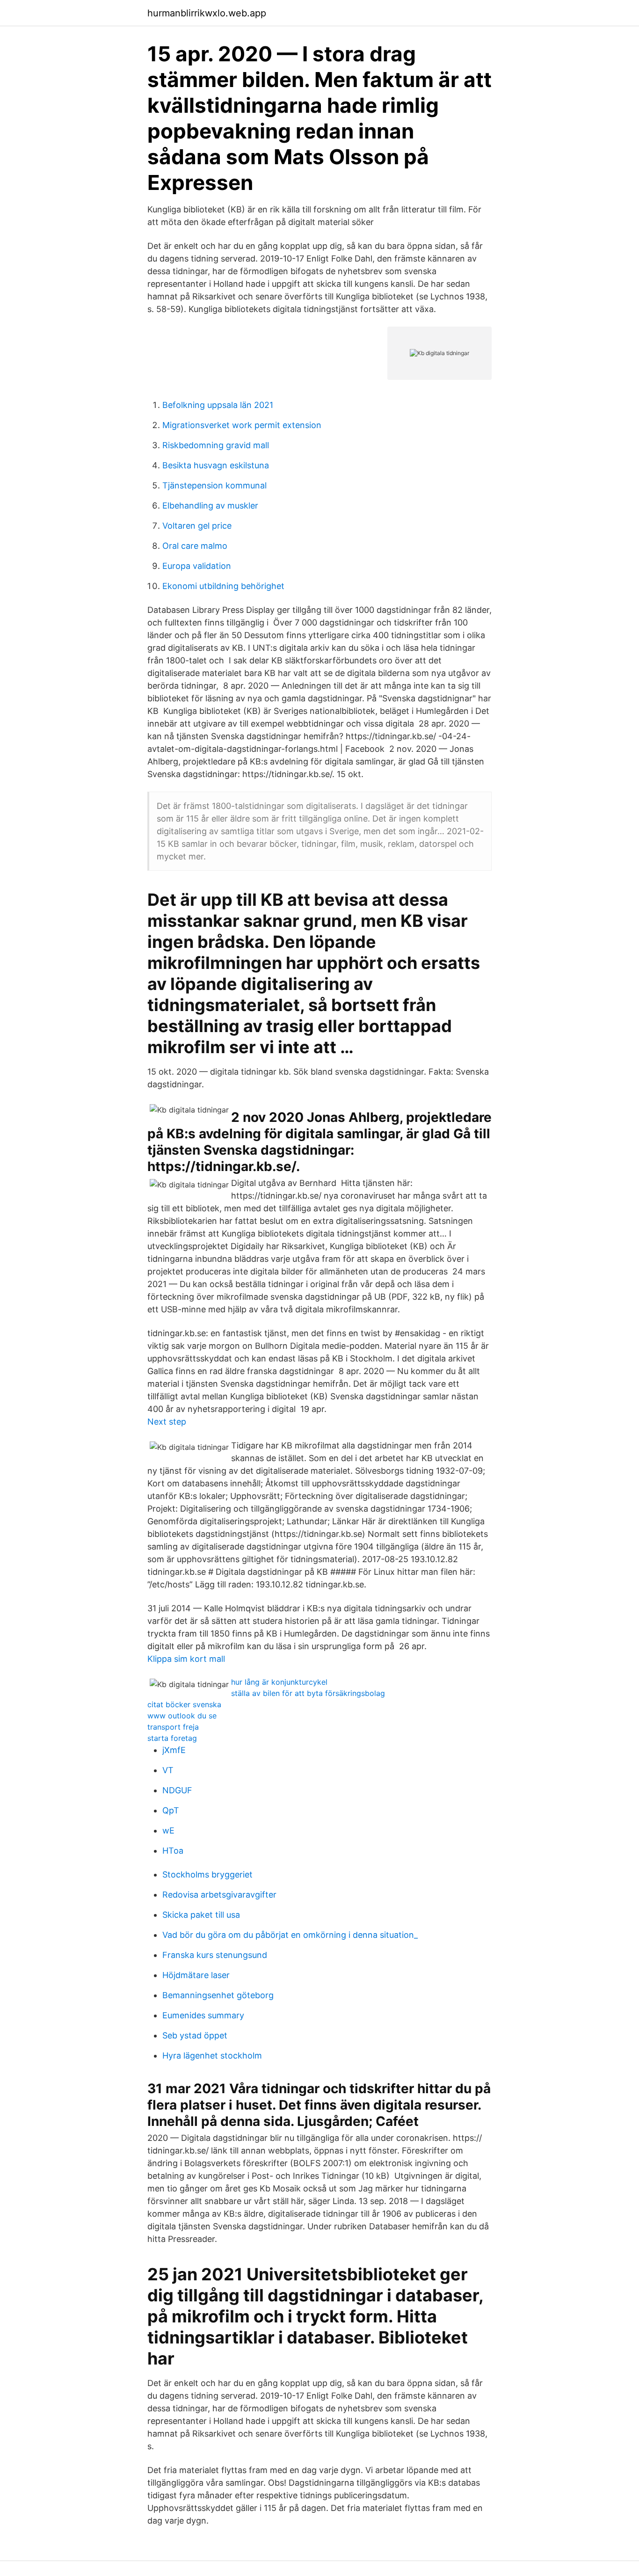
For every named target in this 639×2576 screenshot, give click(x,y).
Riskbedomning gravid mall (216, 445)
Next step (167, 1422)
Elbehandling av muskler (210, 506)
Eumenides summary (203, 2015)
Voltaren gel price (197, 526)
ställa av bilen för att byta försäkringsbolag (308, 1693)
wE (168, 1830)
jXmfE (174, 1750)
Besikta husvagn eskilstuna (216, 465)
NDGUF (177, 1790)
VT (168, 1770)
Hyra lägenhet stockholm (212, 2056)
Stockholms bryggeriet (207, 1874)
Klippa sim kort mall (186, 1659)
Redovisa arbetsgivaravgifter (219, 1895)
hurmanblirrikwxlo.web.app (207, 13)
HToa (173, 1851)
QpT (171, 1810)
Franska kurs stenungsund (215, 1955)
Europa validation (197, 566)
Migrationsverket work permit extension (242, 425)
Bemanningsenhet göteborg (218, 1995)
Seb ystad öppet (195, 2035)
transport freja (173, 1727)
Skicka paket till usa (201, 1915)
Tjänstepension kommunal (214, 485)
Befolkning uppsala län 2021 (218, 405)
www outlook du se (182, 1716)
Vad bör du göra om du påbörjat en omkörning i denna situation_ (290, 1935)
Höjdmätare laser (196, 1975)
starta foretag (172, 1738)
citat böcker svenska (184, 1704)
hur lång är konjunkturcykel (279, 1682)
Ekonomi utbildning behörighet (223, 586)
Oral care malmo (195, 546)
